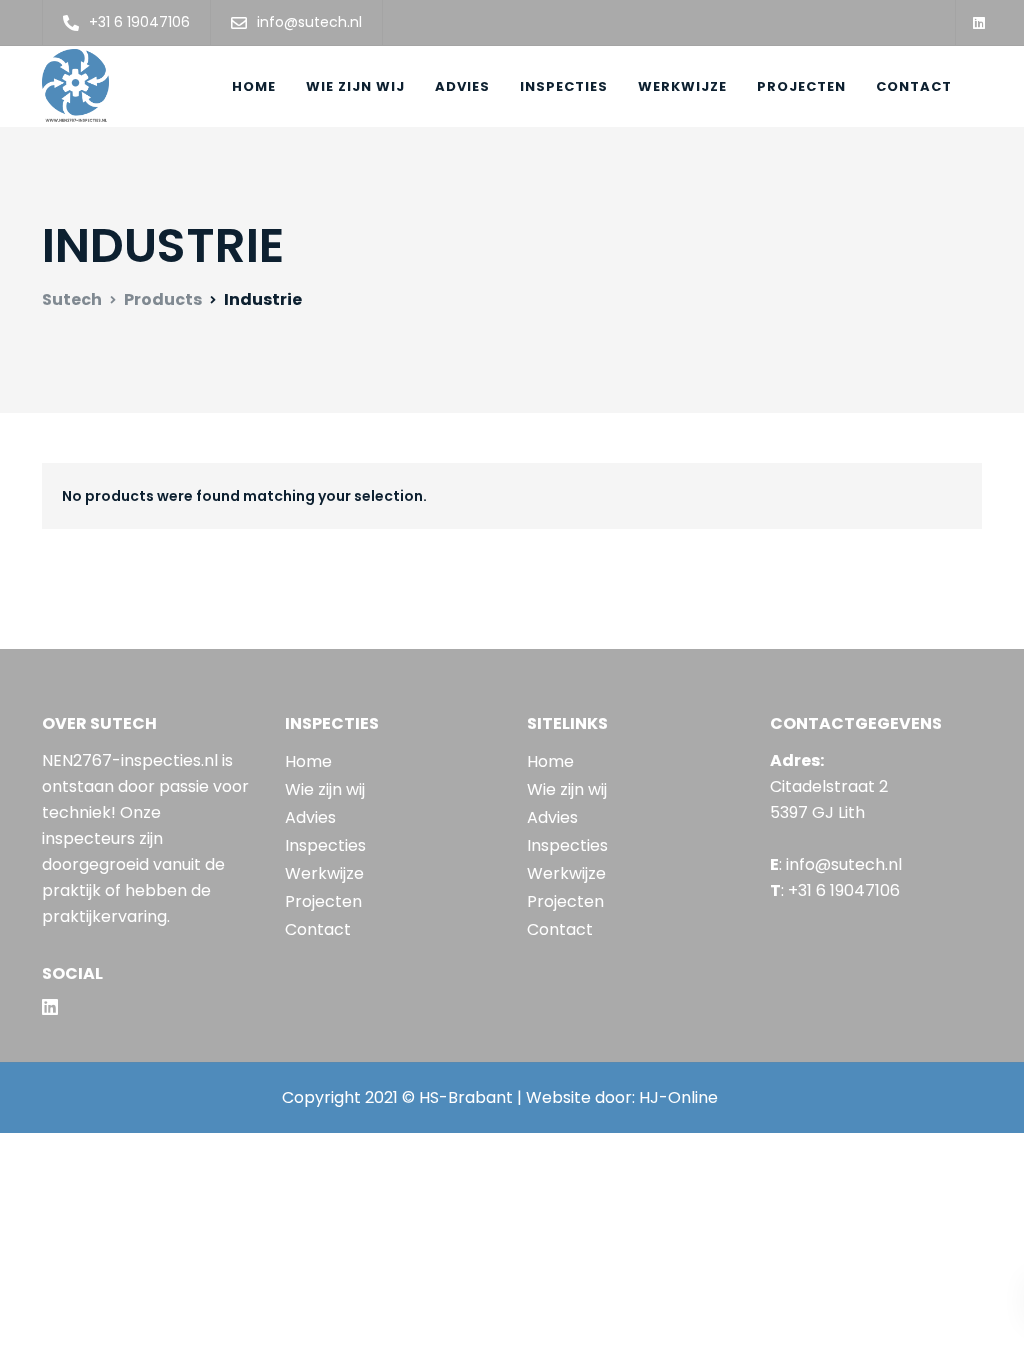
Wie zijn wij (355, 86)
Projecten (801, 86)
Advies (462, 86)
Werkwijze (682, 86)
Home (254, 86)
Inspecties (564, 86)
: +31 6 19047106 (835, 890)
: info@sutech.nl (836, 864)
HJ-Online (678, 1097)
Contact (914, 86)
